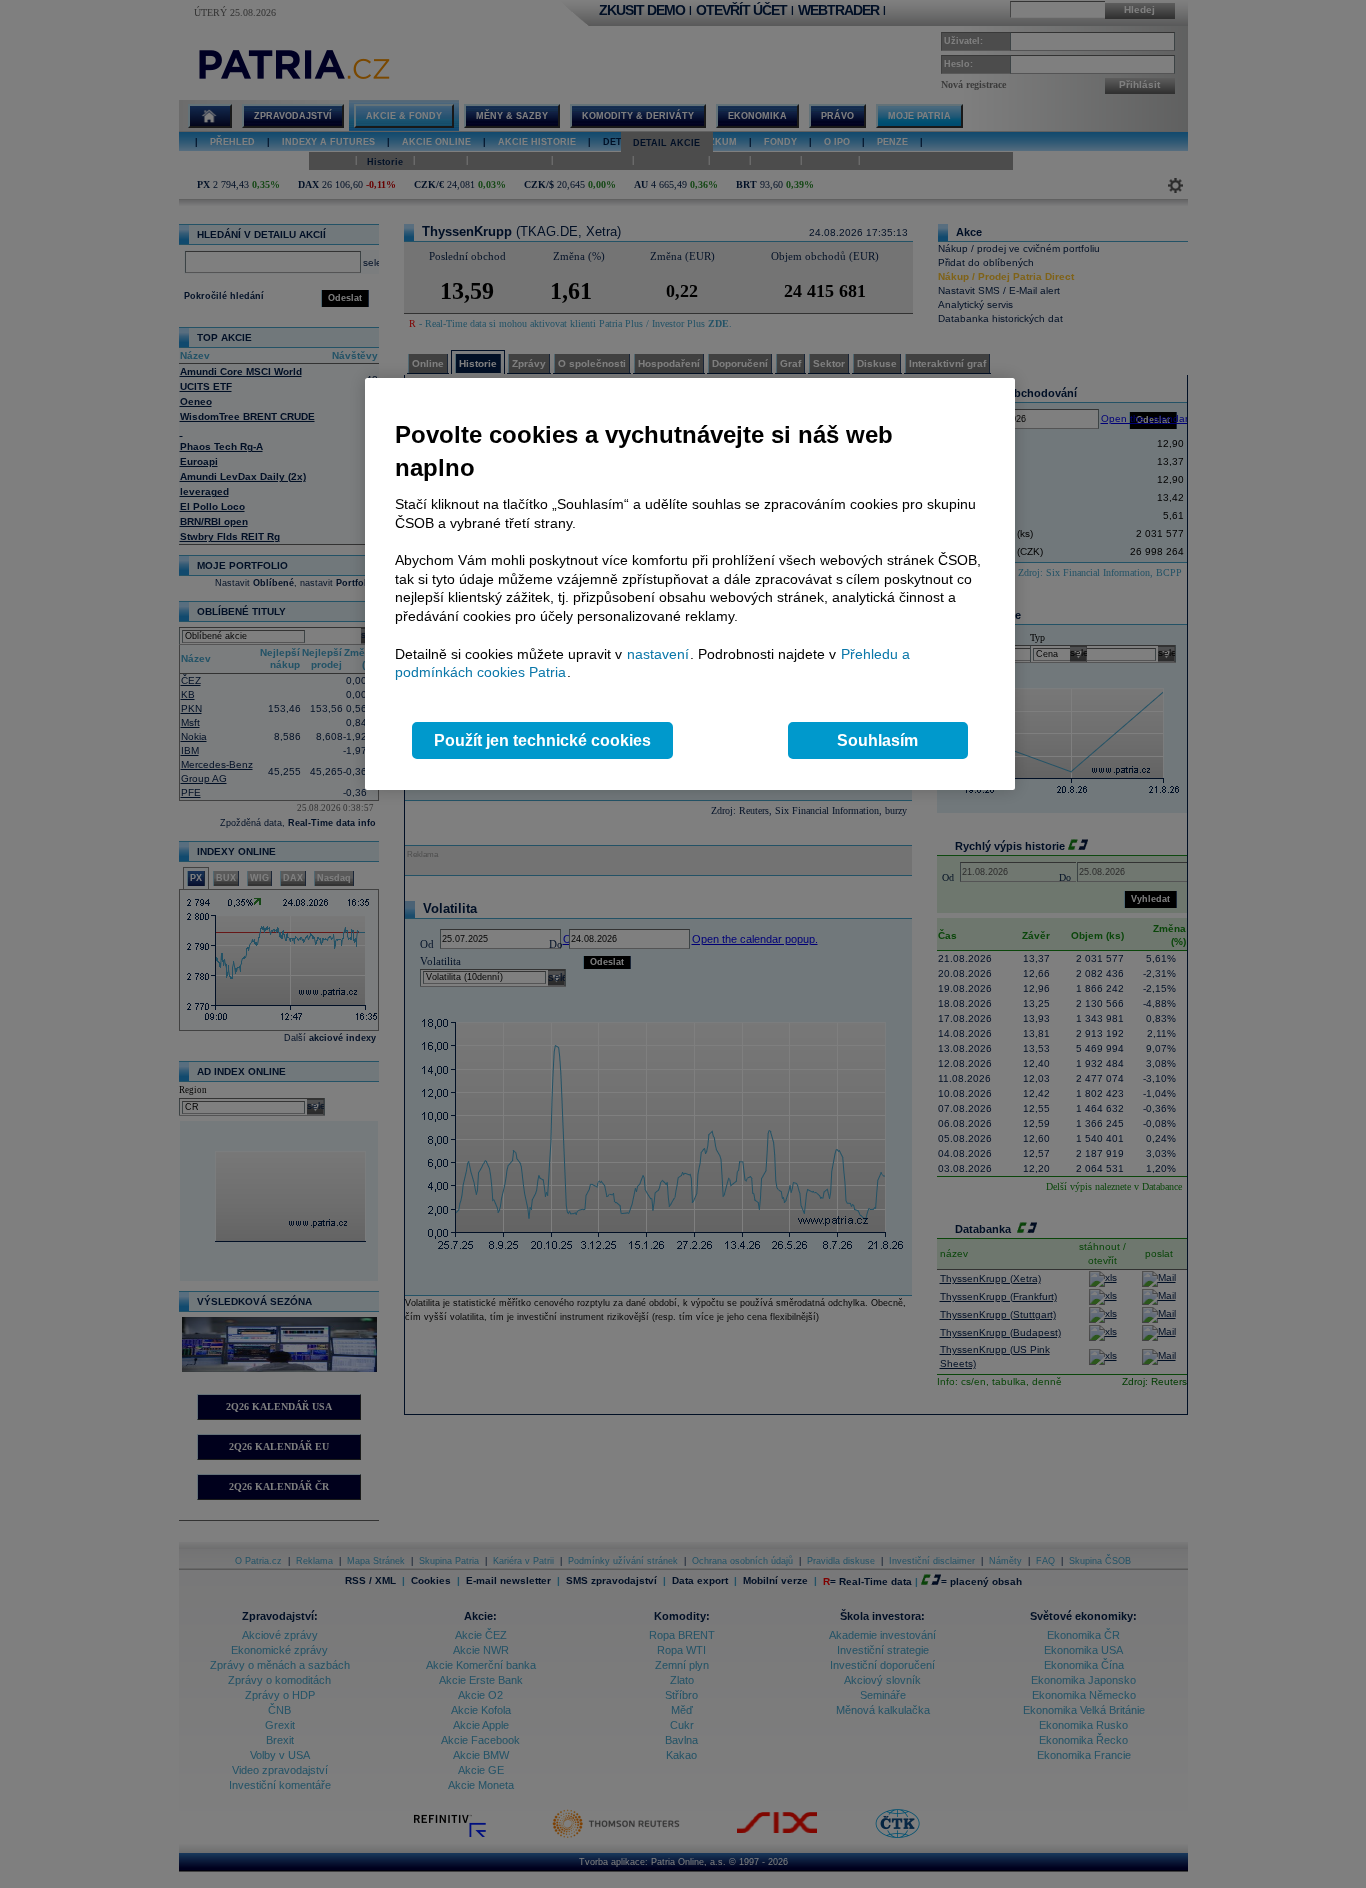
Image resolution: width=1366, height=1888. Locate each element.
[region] (690, 584)
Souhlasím (877, 740)
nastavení (658, 654)
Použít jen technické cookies (542, 740)
